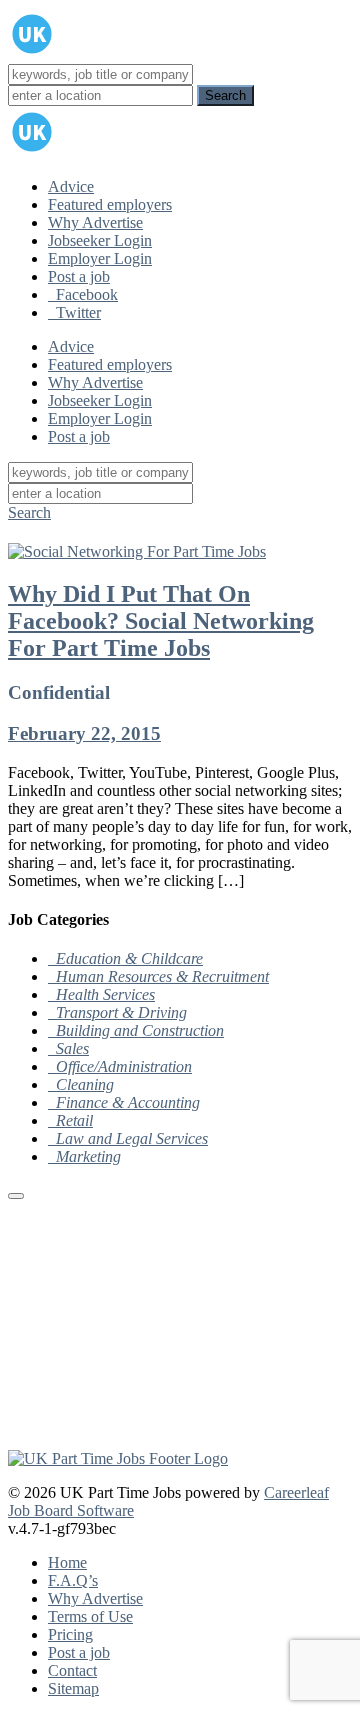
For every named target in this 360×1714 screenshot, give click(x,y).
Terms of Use (90, 1616)
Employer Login (100, 258)
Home (67, 1562)
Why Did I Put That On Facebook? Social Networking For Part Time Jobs (161, 621)
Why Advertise (95, 222)
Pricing (70, 1634)
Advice (71, 186)
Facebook (83, 294)
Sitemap (73, 1688)
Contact (72, 1670)
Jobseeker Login (100, 240)
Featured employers (110, 204)
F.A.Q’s (73, 1580)
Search (29, 512)
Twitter (74, 312)
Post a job (79, 276)
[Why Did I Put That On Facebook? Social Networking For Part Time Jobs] (137, 551)
